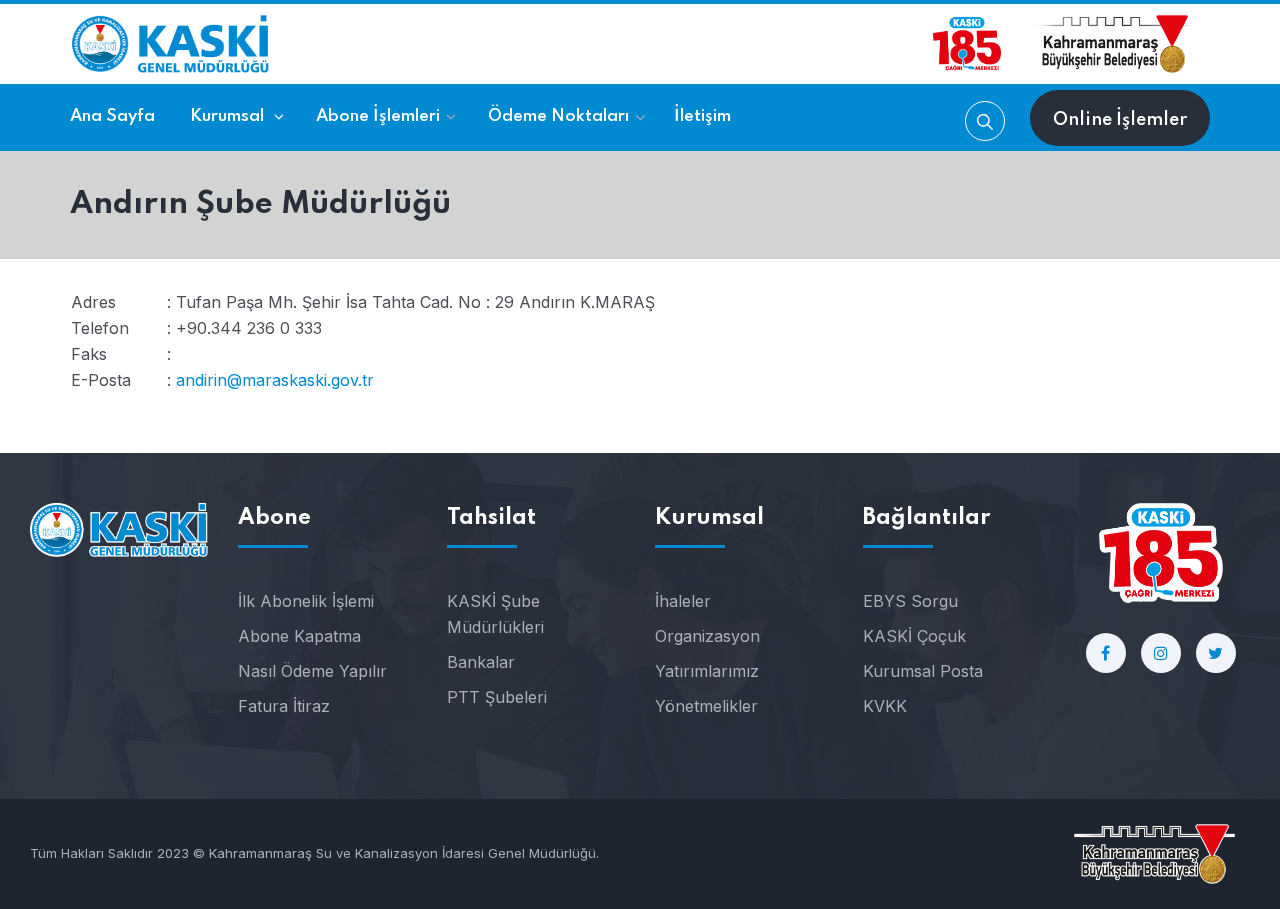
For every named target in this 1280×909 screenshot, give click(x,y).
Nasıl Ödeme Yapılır (312, 671)
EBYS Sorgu (910, 601)
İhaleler (683, 601)
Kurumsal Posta (923, 671)
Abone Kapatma (299, 636)
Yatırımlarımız (707, 671)
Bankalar (481, 662)
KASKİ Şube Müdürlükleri (495, 614)
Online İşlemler (1120, 120)
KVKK (885, 706)
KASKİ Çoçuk (914, 636)
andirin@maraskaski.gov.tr (275, 380)
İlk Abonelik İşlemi (306, 601)
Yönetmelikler (706, 706)
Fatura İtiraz (284, 706)
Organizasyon (707, 636)
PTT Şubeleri (497, 697)
